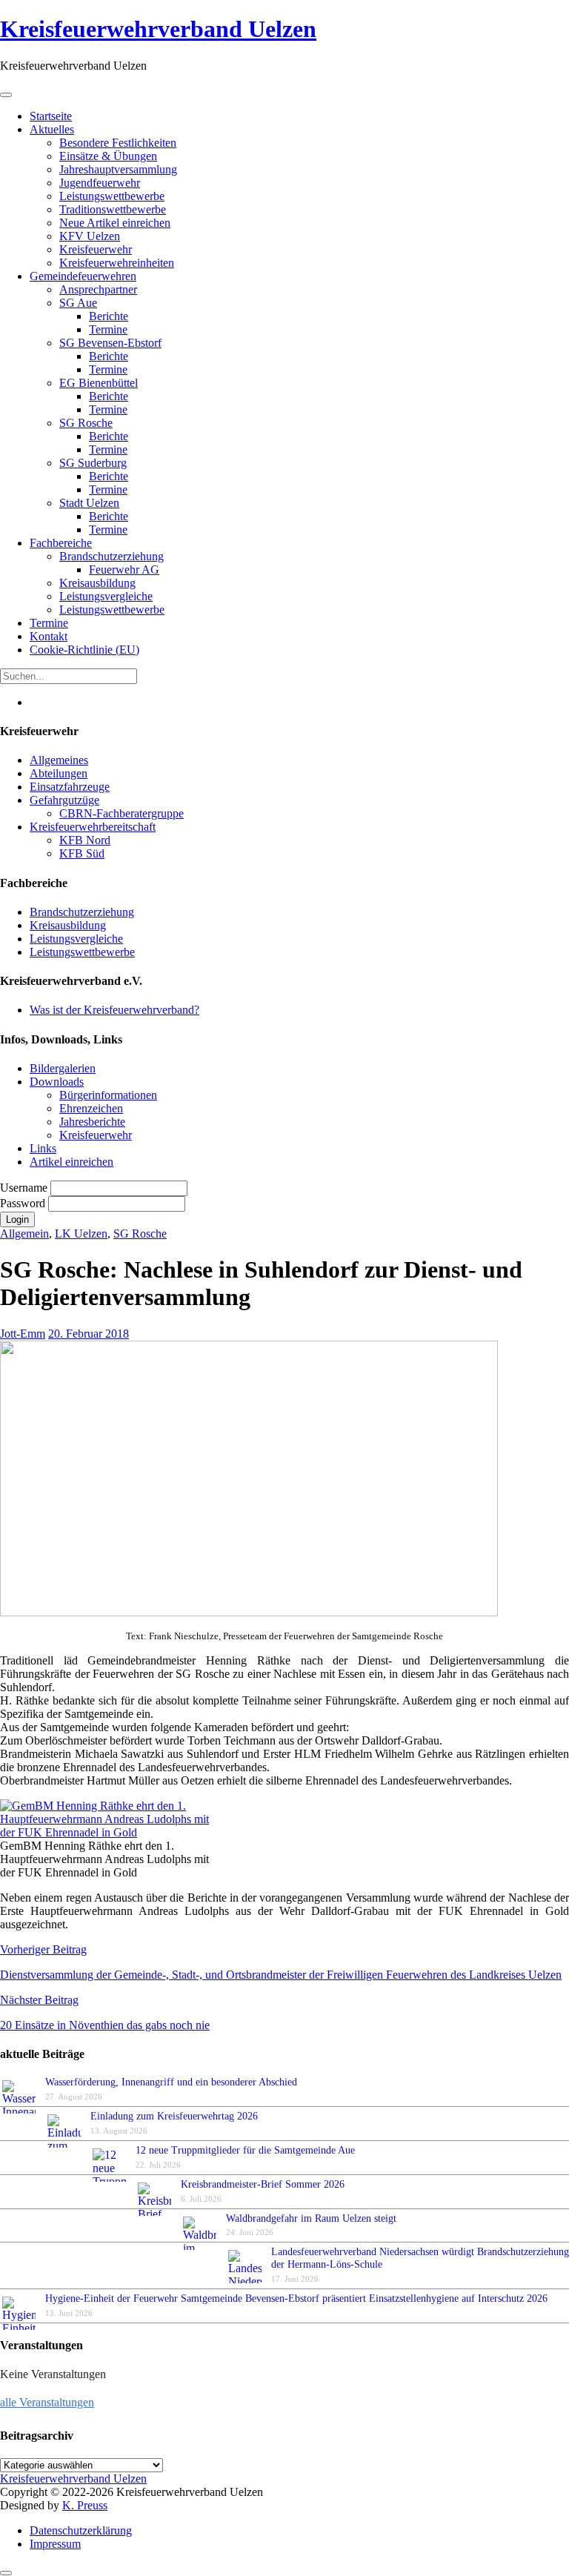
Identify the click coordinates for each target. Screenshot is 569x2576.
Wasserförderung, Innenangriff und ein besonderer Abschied (171, 2082)
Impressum (55, 2544)
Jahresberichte (92, 1122)
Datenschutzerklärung (81, 2530)
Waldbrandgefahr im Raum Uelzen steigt (311, 2218)
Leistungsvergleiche (76, 939)
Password (24, 1203)
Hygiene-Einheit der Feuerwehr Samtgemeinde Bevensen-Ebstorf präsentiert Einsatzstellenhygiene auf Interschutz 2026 (296, 2298)
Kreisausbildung (68, 925)
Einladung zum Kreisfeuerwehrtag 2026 (174, 2116)
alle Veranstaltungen (47, 2402)
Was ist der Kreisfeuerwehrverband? (114, 1010)
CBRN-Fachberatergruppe (122, 813)
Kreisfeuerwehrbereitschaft (93, 827)
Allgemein (24, 1234)
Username (25, 1188)
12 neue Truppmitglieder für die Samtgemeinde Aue (245, 2150)
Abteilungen (59, 773)
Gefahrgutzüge (64, 800)
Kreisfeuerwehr (96, 1135)
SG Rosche (140, 1234)
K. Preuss (85, 2505)
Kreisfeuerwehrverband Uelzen (158, 29)
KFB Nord (85, 840)
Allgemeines (59, 760)
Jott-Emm (23, 1334)
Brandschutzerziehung (82, 912)
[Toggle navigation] (6, 95)
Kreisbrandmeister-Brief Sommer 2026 (266, 2184)
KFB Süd (82, 853)
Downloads (57, 1082)
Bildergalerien (63, 1068)
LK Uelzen (81, 1234)
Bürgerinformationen (108, 1095)
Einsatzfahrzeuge (70, 787)
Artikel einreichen (71, 1162)
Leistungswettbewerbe (82, 952)
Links (43, 1148)
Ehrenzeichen (91, 1108)
